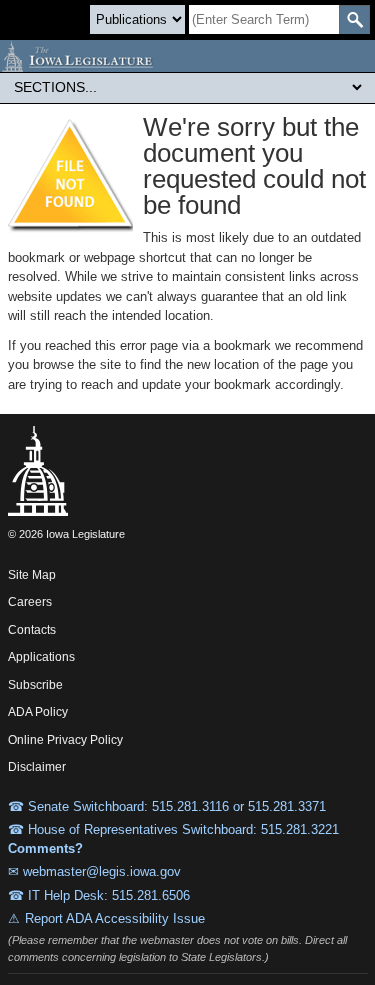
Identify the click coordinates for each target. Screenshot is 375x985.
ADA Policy (38, 712)
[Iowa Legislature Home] (187, 56)
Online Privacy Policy (65, 740)
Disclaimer (37, 767)
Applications (41, 657)
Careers (30, 602)
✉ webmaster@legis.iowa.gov (94, 871)
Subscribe (35, 685)
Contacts (32, 630)
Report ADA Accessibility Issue (115, 918)
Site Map (32, 575)
